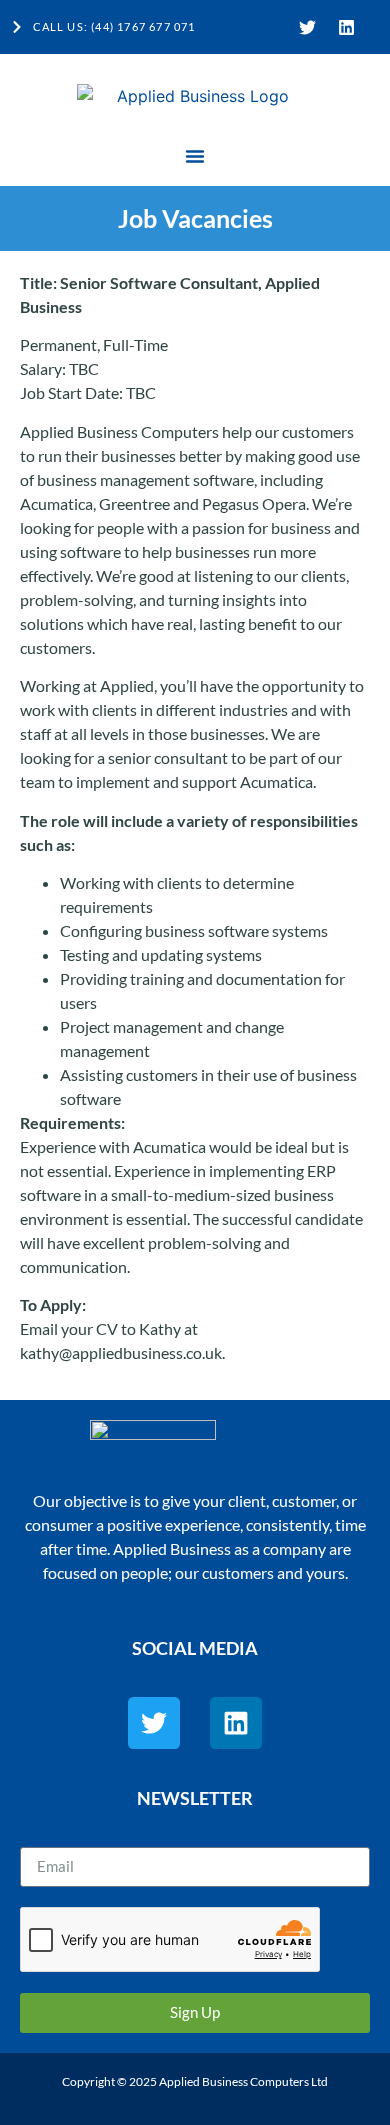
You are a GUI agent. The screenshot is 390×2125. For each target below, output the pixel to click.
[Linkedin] (346, 27)
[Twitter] (307, 27)
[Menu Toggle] (195, 156)
